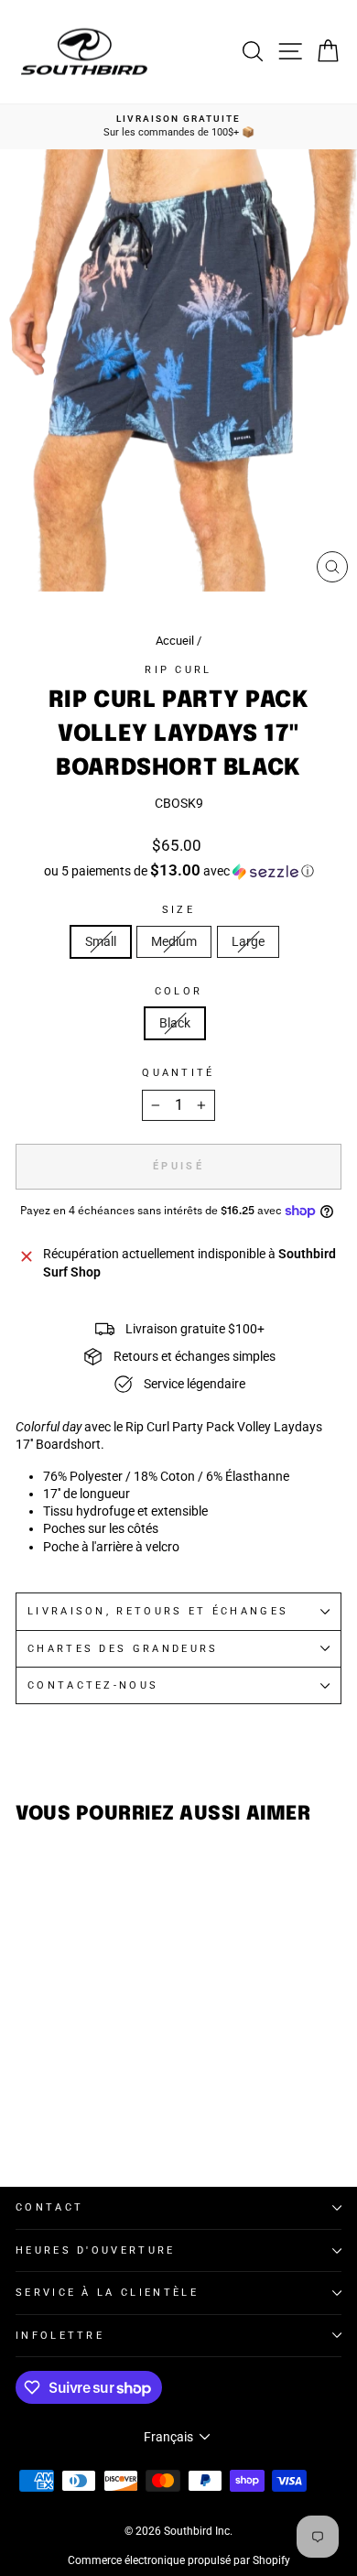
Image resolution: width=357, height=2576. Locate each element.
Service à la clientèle (107, 2293)
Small (101, 941)
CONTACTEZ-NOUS (93, 1685)
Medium (174, 941)
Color (179, 991)
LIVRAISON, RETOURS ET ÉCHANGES (158, 1611)
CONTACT (49, 2207)
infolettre (60, 2336)
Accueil (175, 641)
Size (178, 910)
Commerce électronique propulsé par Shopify (179, 2560)
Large (248, 941)
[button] (178, 871)
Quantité (178, 1073)
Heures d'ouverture (96, 2250)
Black (175, 1023)
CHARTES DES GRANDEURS (123, 1649)
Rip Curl (178, 670)
